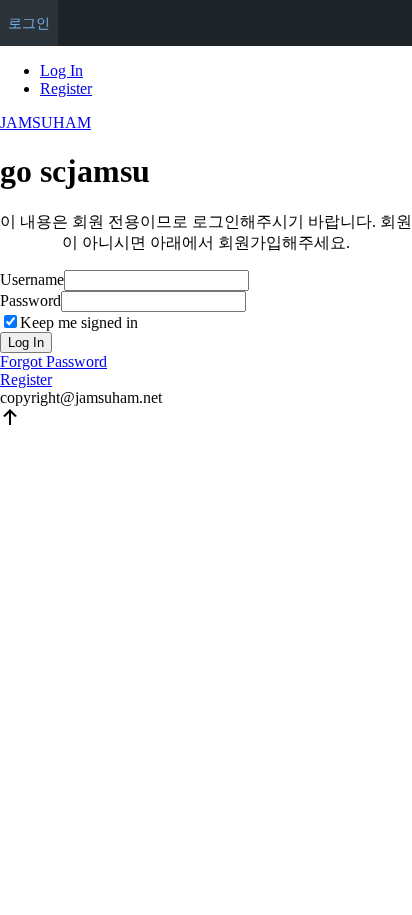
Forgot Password (53, 361)
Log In (61, 70)
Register (66, 88)
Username (32, 279)
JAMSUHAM (45, 122)
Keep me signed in (79, 322)
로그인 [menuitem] (29, 22)
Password (30, 300)
